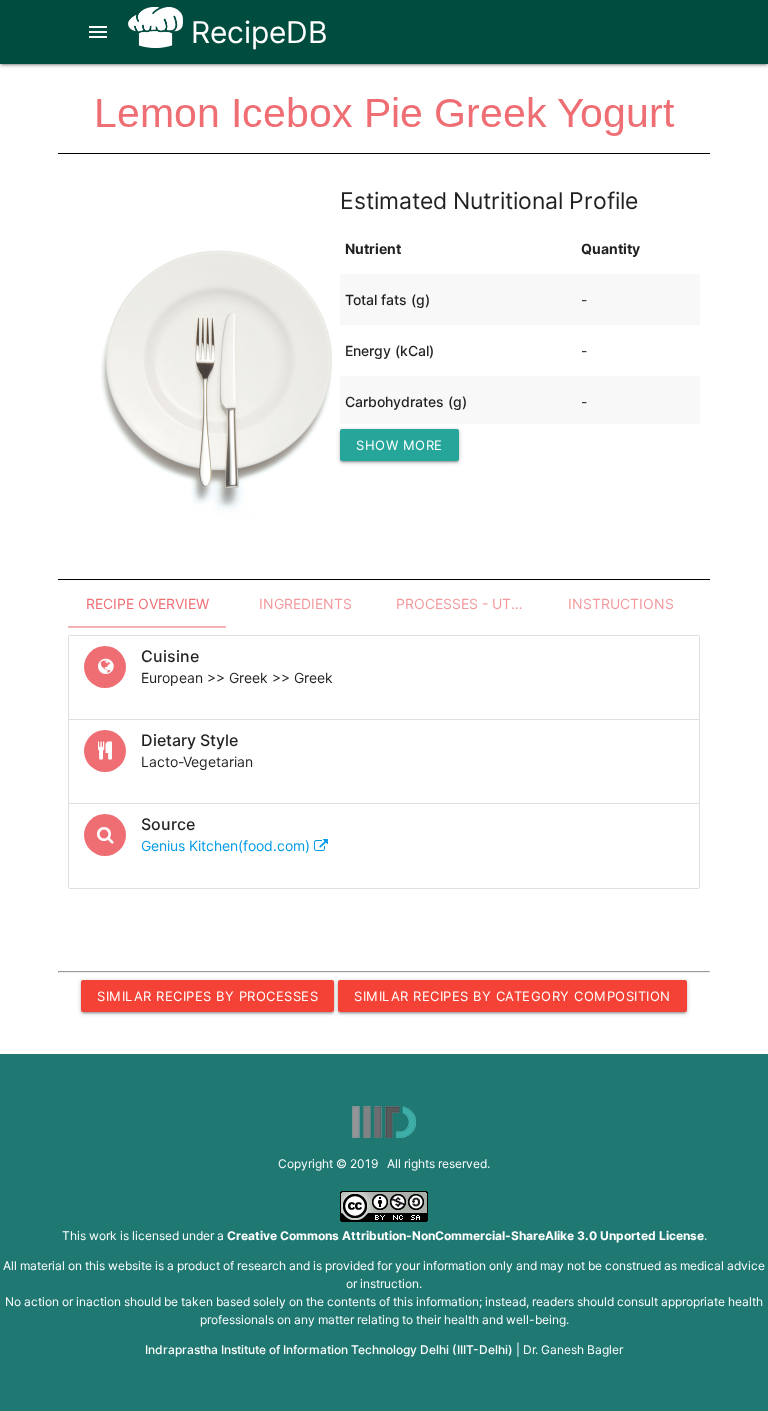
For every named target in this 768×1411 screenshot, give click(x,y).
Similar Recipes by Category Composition (512, 996)
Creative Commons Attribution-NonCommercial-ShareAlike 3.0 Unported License (465, 1235)
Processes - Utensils (469, 603)
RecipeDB (255, 32)
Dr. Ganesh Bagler (573, 1349)
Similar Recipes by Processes (207, 996)
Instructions (621, 603)
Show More (399, 445)
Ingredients (305, 603)
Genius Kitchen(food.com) (227, 845)
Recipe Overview (147, 603)
